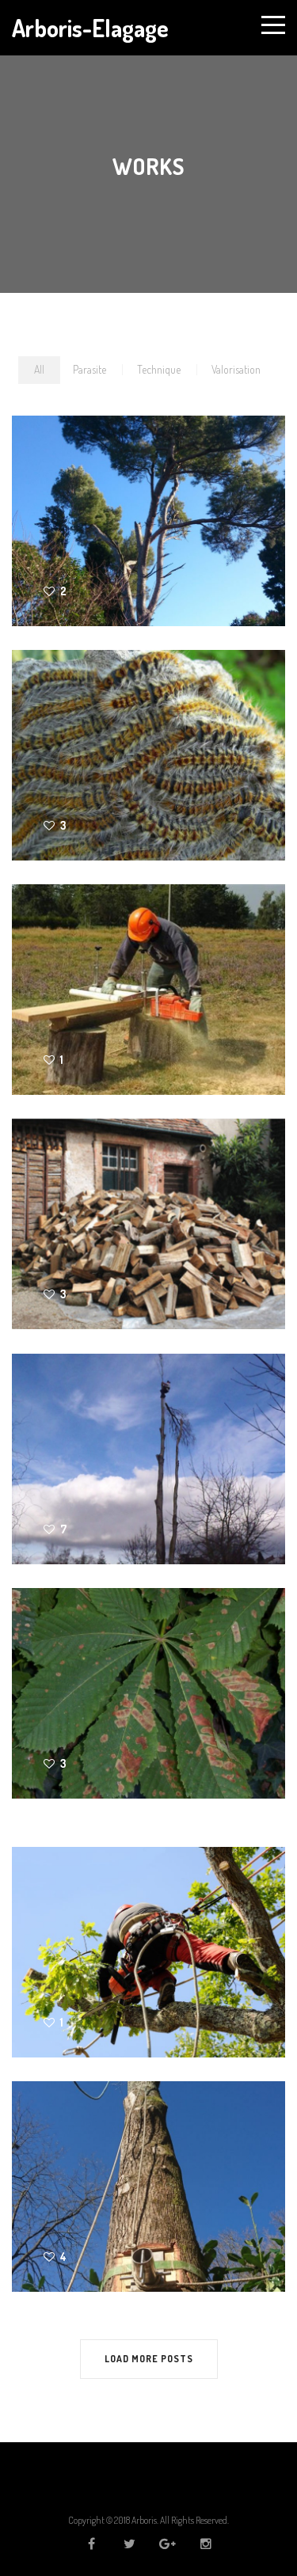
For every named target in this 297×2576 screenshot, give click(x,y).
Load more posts (149, 2359)
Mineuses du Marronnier (104, 1680)
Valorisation (236, 369)
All (39, 369)
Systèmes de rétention (100, 2173)
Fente (33, 1211)
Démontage (57, 1446)
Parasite (89, 369)
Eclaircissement (74, 1939)
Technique (159, 369)
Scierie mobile (67, 976)
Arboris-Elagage (90, 28)
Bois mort (49, 508)
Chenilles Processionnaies (112, 742)
